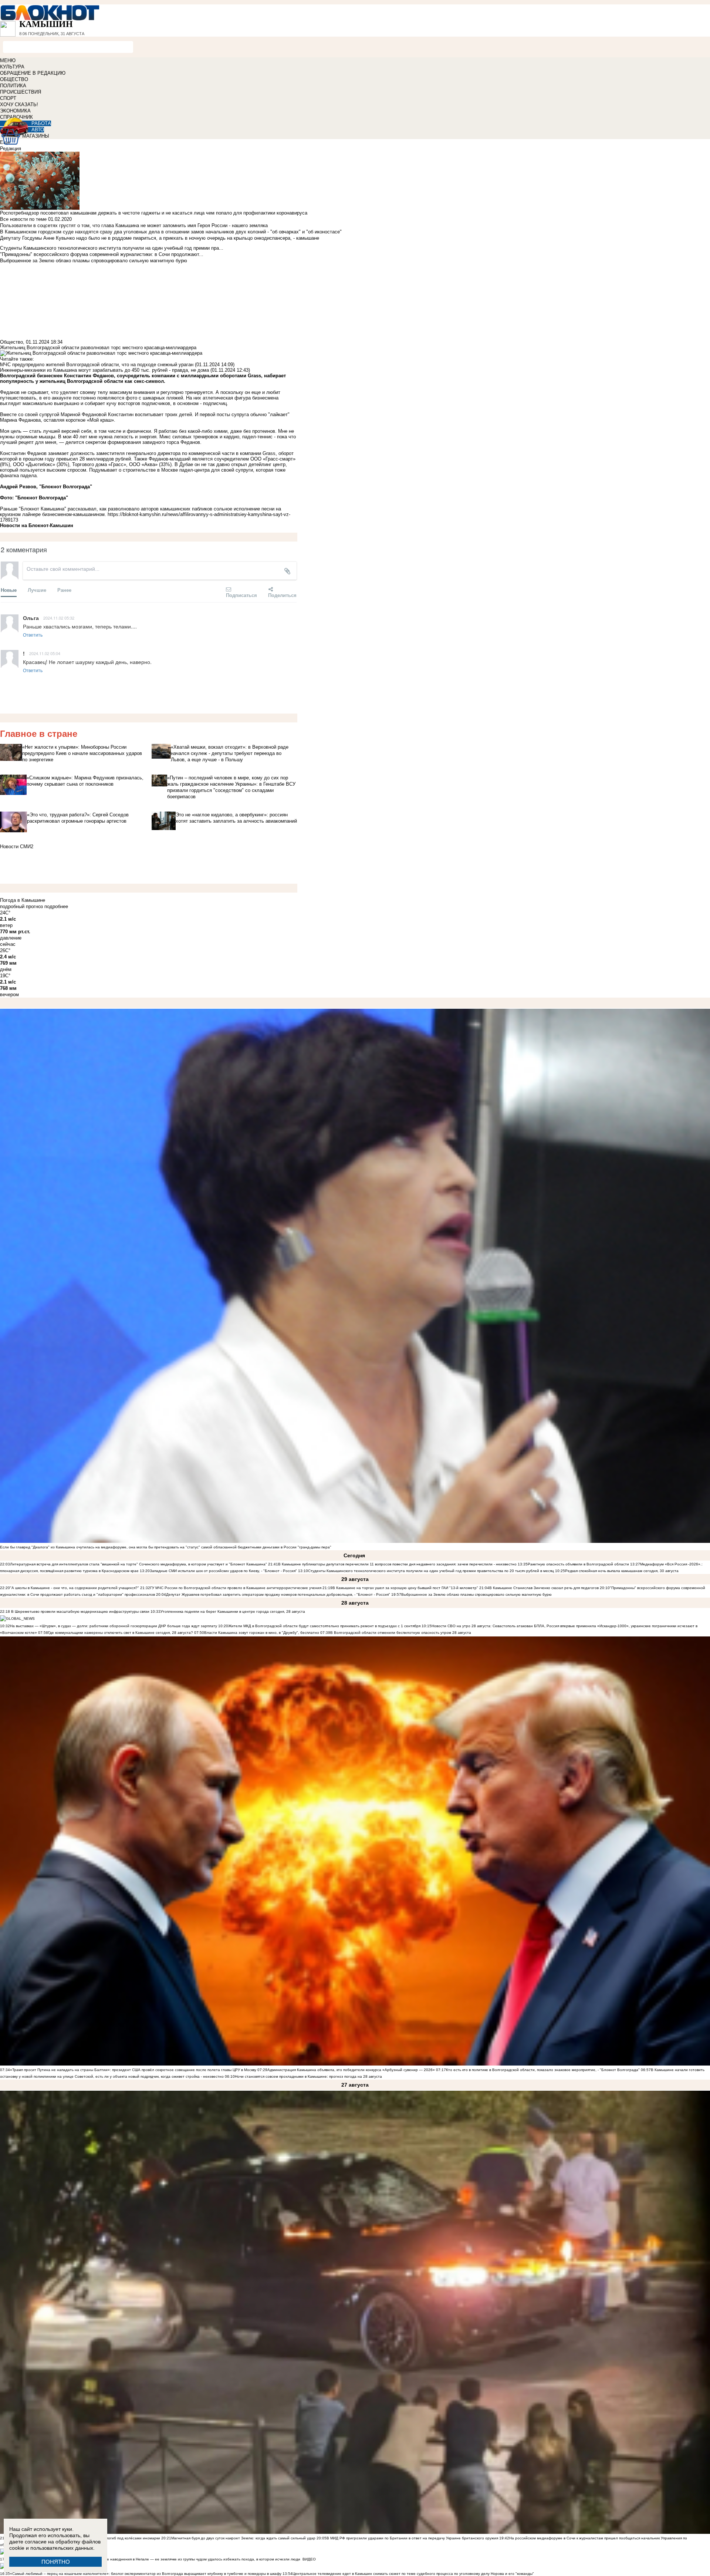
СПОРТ (8, 98)
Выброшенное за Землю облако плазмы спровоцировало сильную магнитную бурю (476, 1594)
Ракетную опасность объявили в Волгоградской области (578, 1564)
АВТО (38, 130)
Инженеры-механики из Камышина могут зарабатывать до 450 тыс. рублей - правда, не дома (104, 370)
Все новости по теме (23, 219)
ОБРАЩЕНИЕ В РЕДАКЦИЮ (33, 73)
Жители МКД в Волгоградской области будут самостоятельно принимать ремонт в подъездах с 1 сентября (325, 1626)
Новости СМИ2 (17, 847)
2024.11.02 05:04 (45, 653)
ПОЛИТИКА (13, 86)
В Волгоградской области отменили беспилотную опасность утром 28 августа (401, 1633)
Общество (11, 342)
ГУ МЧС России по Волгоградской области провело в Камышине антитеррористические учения (236, 1588)
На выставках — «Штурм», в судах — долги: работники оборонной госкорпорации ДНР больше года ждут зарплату (114, 1626)
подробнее (56, 906)
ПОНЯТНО (56, 2562)
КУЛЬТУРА (12, 67)
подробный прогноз (21, 906)
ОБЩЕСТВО (14, 79)
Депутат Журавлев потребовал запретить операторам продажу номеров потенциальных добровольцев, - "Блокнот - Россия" (278, 1594)
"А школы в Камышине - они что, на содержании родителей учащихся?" (75, 1588)
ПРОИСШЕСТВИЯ (21, 92)
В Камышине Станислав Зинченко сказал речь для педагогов (544, 1588)
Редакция (11, 149)
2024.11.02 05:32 (59, 618)
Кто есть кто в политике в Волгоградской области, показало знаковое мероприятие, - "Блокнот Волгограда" (543, 2070)
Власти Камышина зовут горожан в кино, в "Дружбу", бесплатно (262, 1633)
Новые (9, 590)
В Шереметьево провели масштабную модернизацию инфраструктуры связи (80, 1611)
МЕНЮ (8, 60)
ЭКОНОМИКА (15, 111)
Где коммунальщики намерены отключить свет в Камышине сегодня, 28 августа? (121, 1633)
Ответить (33, 635)
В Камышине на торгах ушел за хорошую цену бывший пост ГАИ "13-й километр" (405, 1588)
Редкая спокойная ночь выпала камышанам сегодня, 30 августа (622, 1571)
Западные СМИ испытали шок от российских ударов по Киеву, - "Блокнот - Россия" (223, 1571)
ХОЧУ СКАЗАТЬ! (19, 104)
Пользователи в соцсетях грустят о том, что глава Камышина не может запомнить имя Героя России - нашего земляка (134, 225)
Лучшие (37, 590)
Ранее (64, 590)
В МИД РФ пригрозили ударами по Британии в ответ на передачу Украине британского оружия (412, 2538)
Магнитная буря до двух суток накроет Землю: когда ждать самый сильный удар (244, 2538)
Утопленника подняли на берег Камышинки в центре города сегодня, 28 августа (233, 1611)
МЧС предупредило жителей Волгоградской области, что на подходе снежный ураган (97, 365)
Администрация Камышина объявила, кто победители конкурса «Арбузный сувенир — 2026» (351, 2070)
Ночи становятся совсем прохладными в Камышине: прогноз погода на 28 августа (308, 2076)
